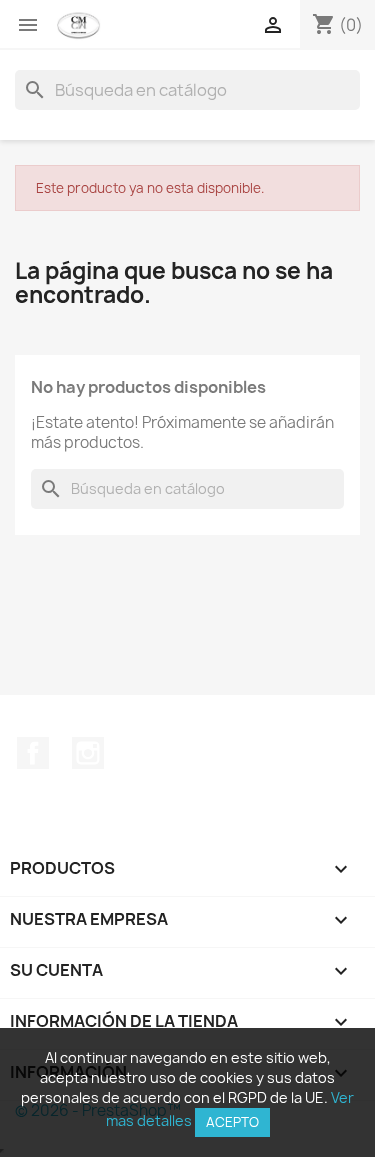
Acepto (232, 1122)
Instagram (88, 753)
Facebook (33, 753)
